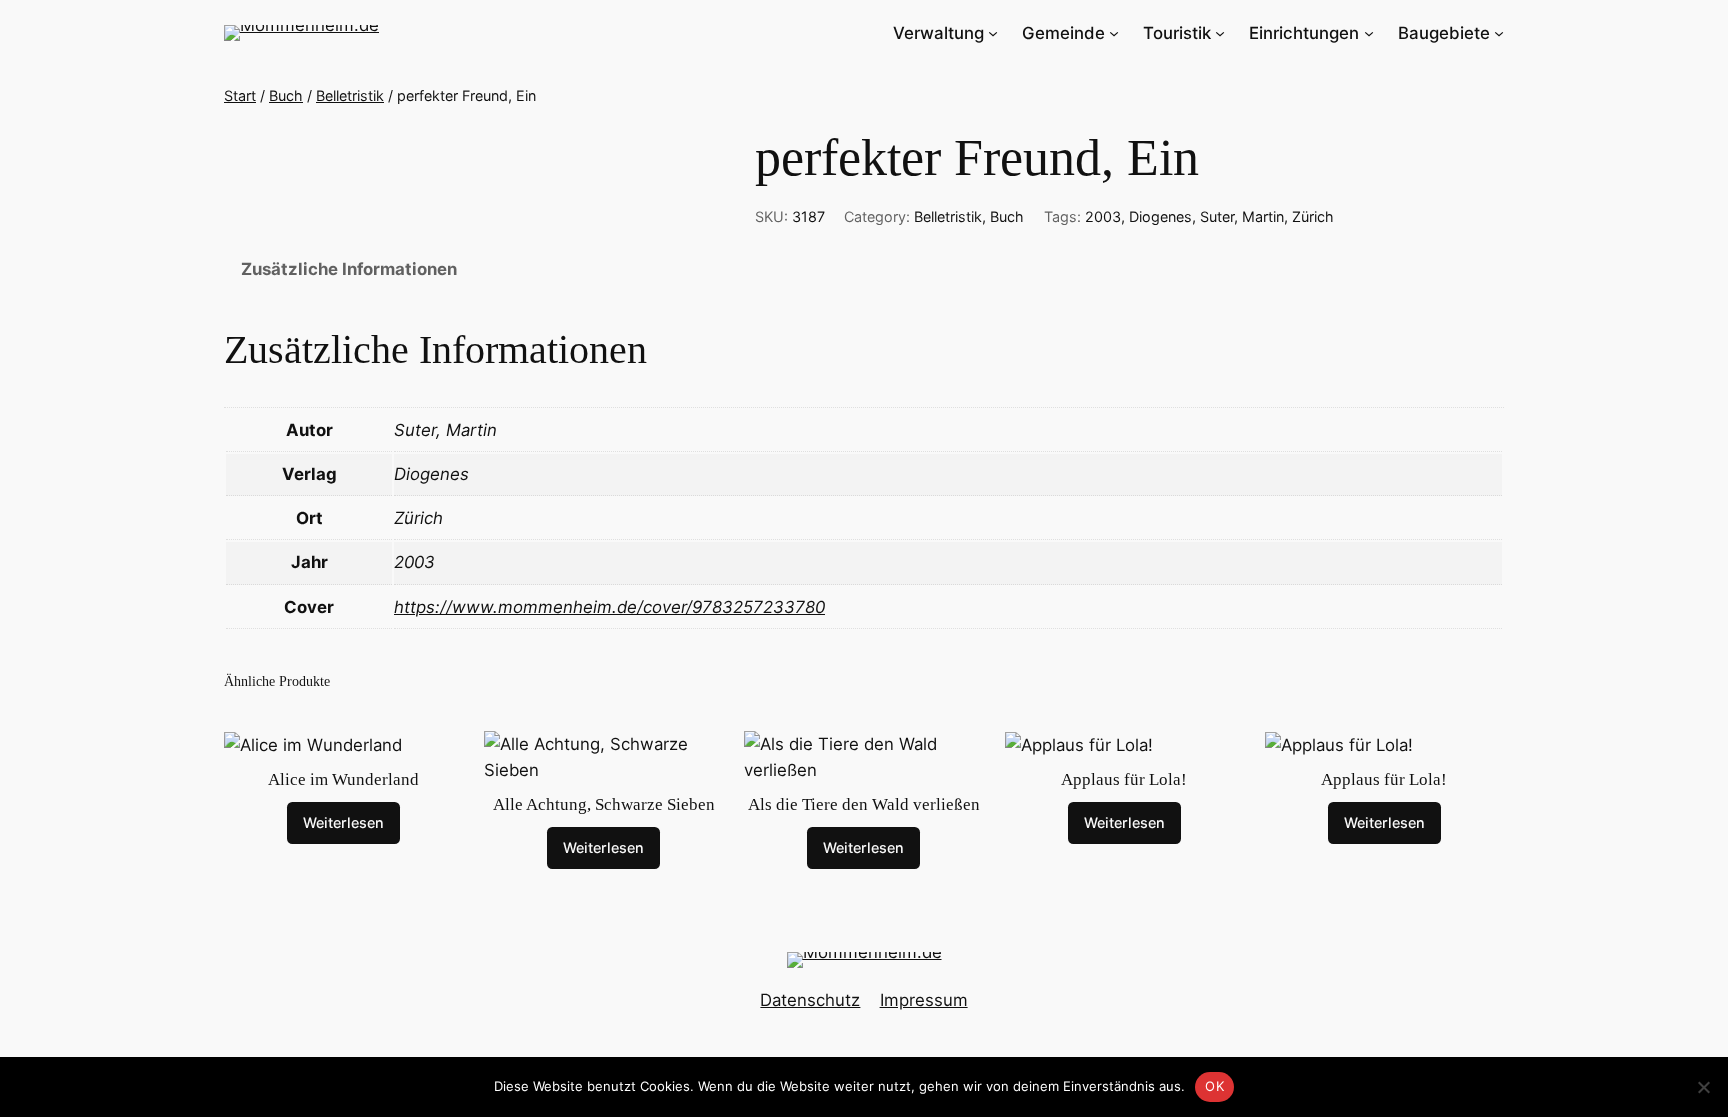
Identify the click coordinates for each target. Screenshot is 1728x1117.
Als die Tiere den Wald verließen (864, 804)
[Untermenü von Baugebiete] (1499, 33)
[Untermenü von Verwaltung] (993, 33)
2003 (1103, 216)
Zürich (1313, 216)
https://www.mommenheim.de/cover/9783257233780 (609, 607)
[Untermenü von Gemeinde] (1114, 33)
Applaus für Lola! (1124, 779)
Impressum (924, 1000)
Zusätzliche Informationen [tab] (349, 269)
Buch (286, 95)
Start (240, 95)
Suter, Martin (1242, 216)
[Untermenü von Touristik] (1220, 33)
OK (1214, 1086)
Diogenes (1160, 216)
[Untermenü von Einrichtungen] (1369, 33)
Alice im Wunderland (343, 779)
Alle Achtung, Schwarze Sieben (604, 804)
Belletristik (350, 95)
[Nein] (1703, 1087)
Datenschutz (810, 1000)
